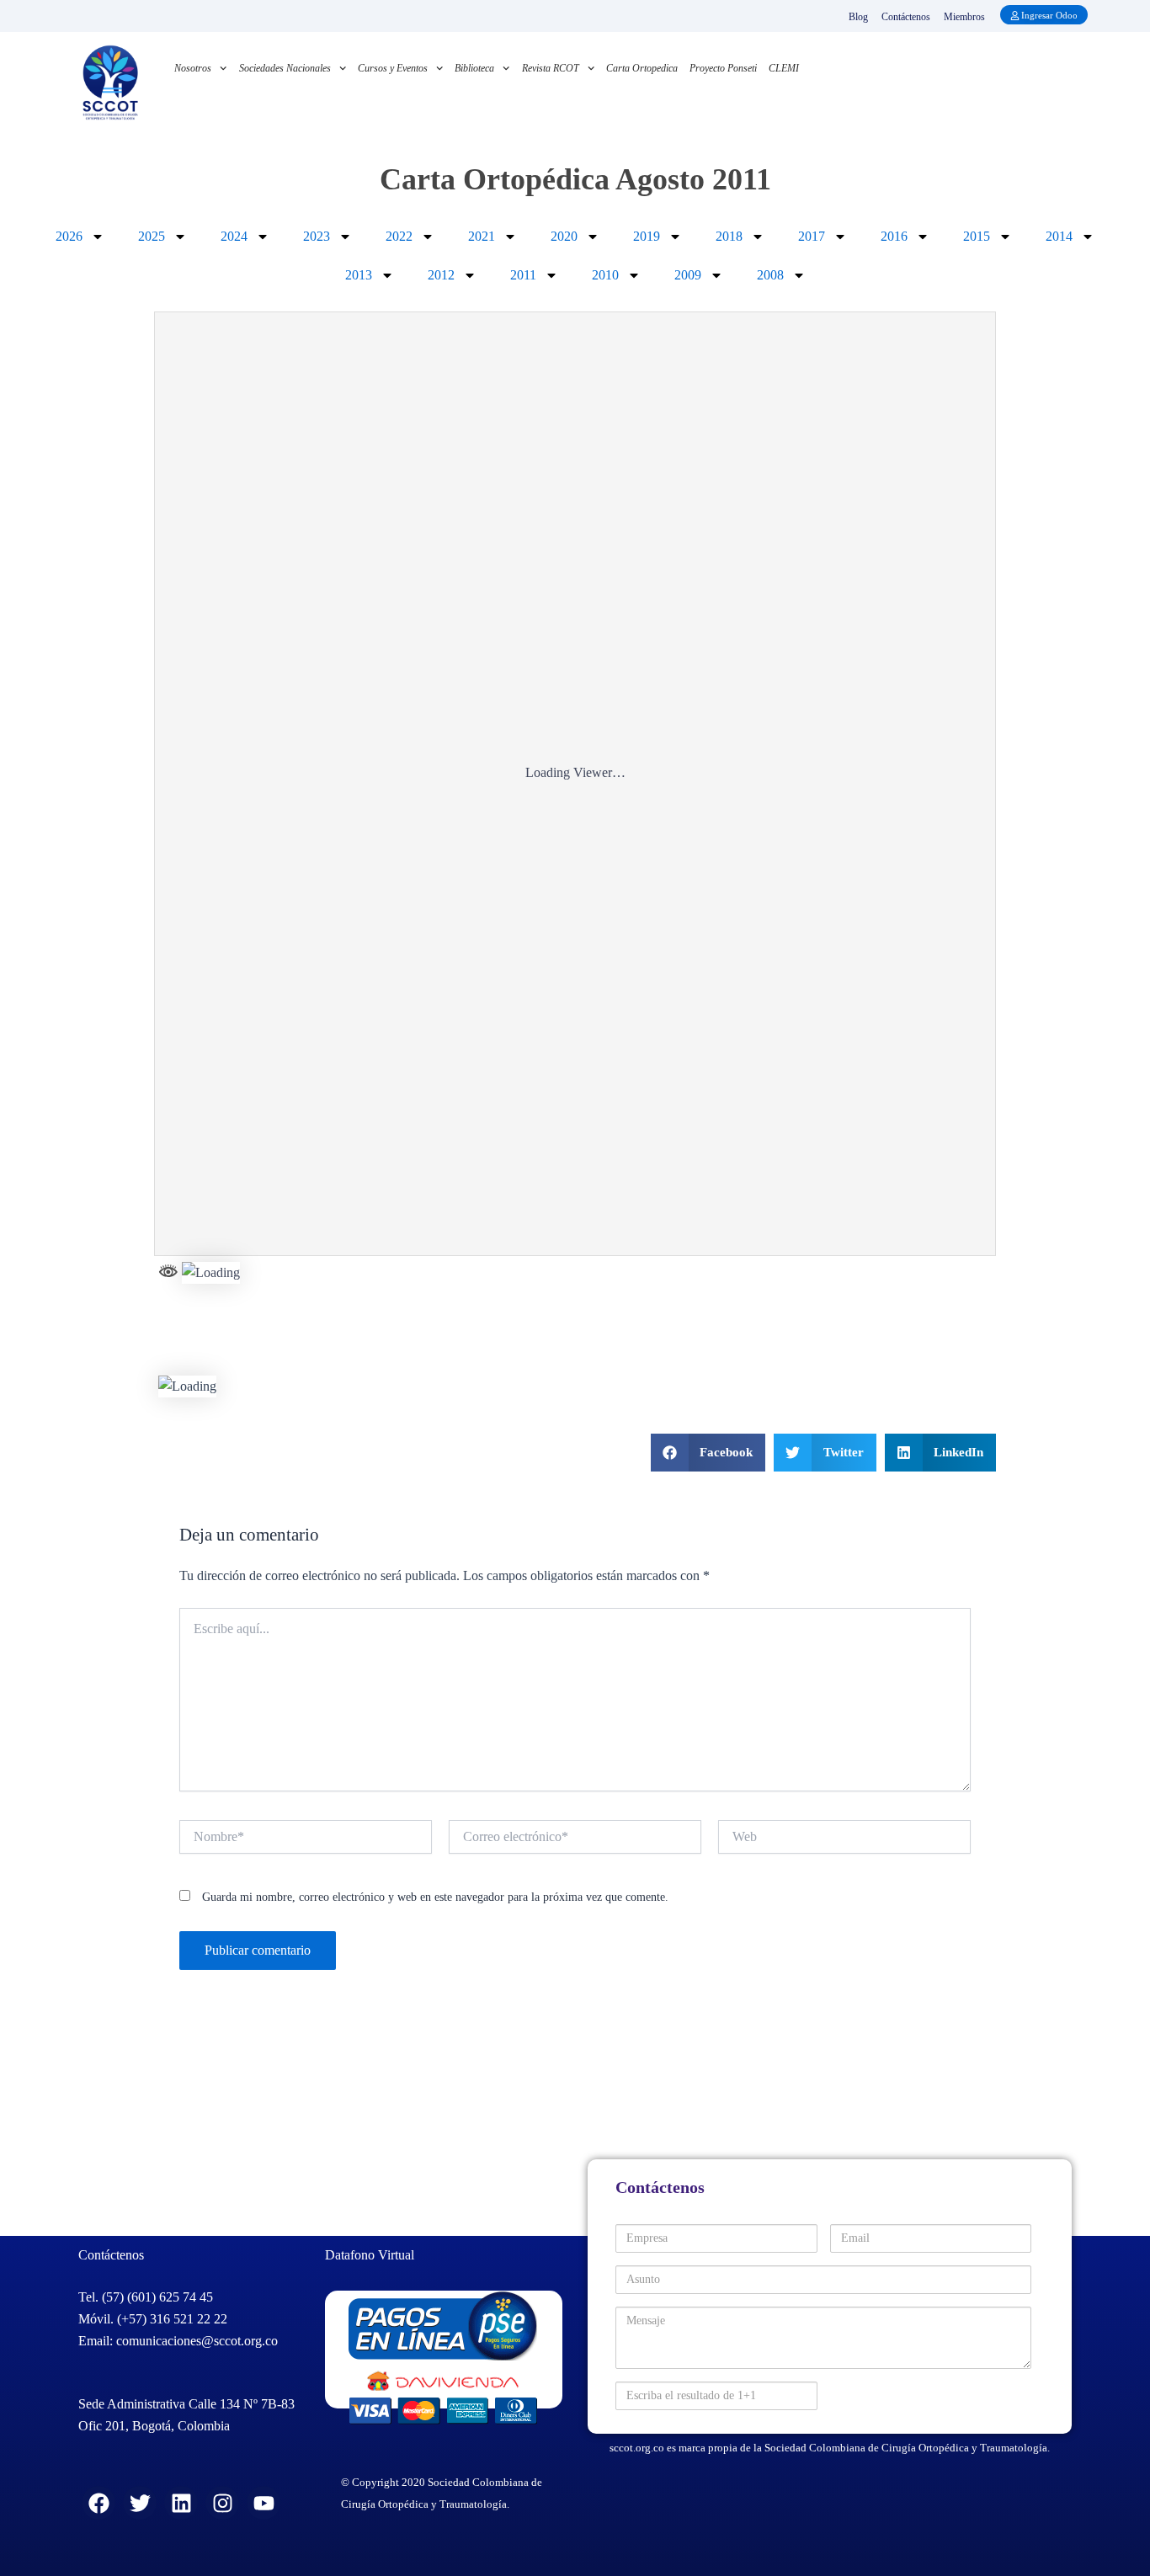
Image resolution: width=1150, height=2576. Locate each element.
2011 (523, 275)
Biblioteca (474, 68)
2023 (317, 236)
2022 (399, 236)
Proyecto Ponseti (723, 68)
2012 (441, 275)
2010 (605, 275)
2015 (977, 236)
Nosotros (193, 68)
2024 (234, 236)
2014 (1059, 236)
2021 (482, 236)
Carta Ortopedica (642, 68)
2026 (69, 236)
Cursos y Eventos (393, 68)
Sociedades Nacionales (285, 68)
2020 (564, 236)
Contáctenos (906, 17)
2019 (647, 236)
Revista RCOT (551, 68)
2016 (894, 236)
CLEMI (784, 68)
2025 (152, 236)
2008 (770, 275)
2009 (688, 275)
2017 (812, 236)
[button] (708, 1453)
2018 (729, 236)
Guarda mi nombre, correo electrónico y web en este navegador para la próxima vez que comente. (435, 1897)
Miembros (964, 17)
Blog (858, 17)
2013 (359, 275)
